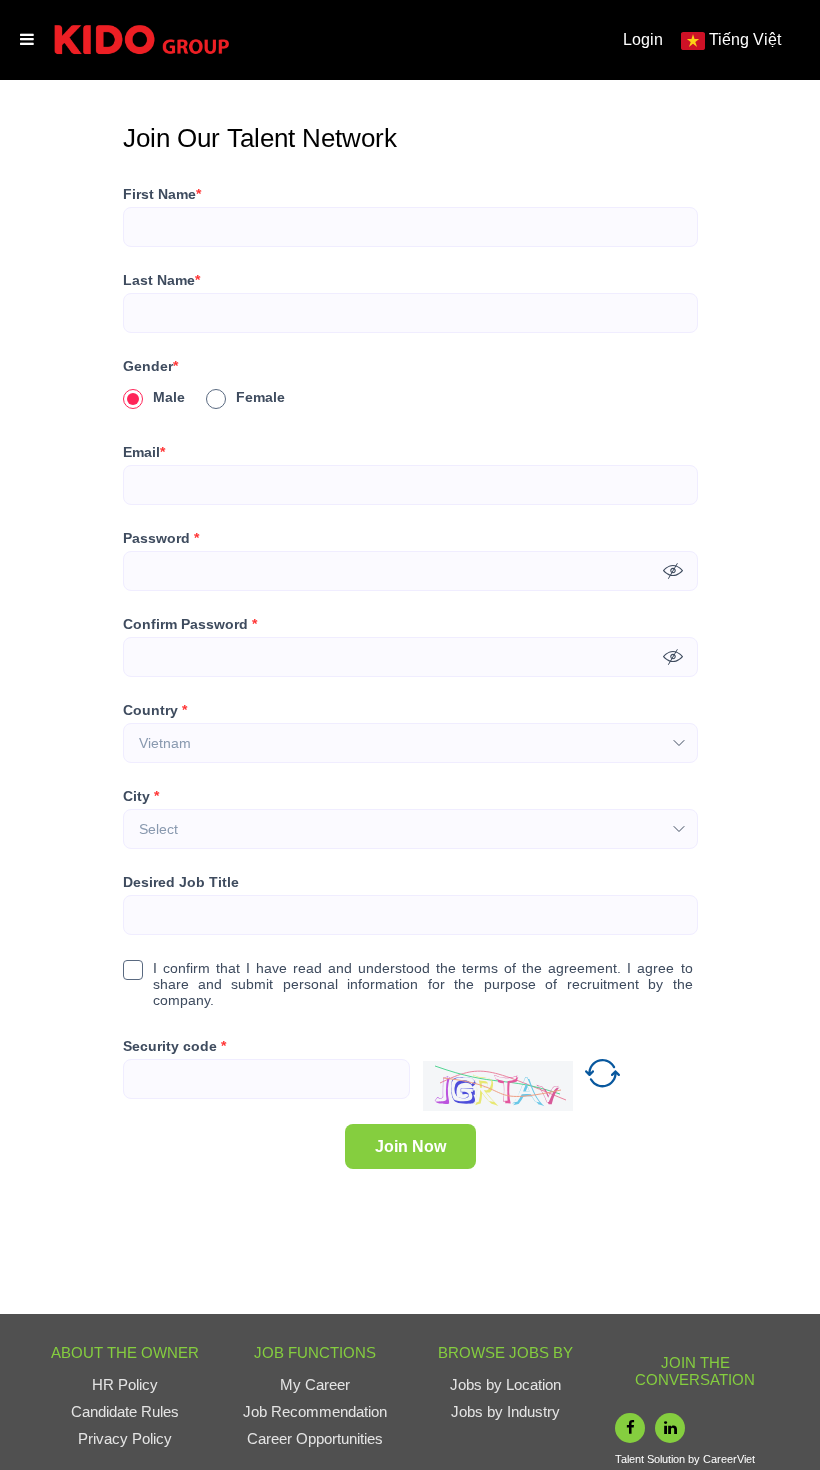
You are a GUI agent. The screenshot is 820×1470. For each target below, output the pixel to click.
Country (155, 710)
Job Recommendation (315, 1411)
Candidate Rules (125, 1411)
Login (643, 39)
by (695, 1459)
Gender (150, 366)
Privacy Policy (125, 1438)
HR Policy (125, 1384)
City (141, 796)
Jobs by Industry (505, 1411)
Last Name (161, 280)
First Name (162, 194)
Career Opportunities (315, 1438)
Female (260, 397)
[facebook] (630, 1428)
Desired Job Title (181, 882)
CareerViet (729, 1459)
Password (161, 538)
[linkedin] (670, 1428)
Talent (631, 1459)
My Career (315, 1384)
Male (169, 397)
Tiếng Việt (745, 39)
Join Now (410, 1146)
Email (144, 452)
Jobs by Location (505, 1384)
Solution (667, 1459)
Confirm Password (190, 624)
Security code (174, 1046)
